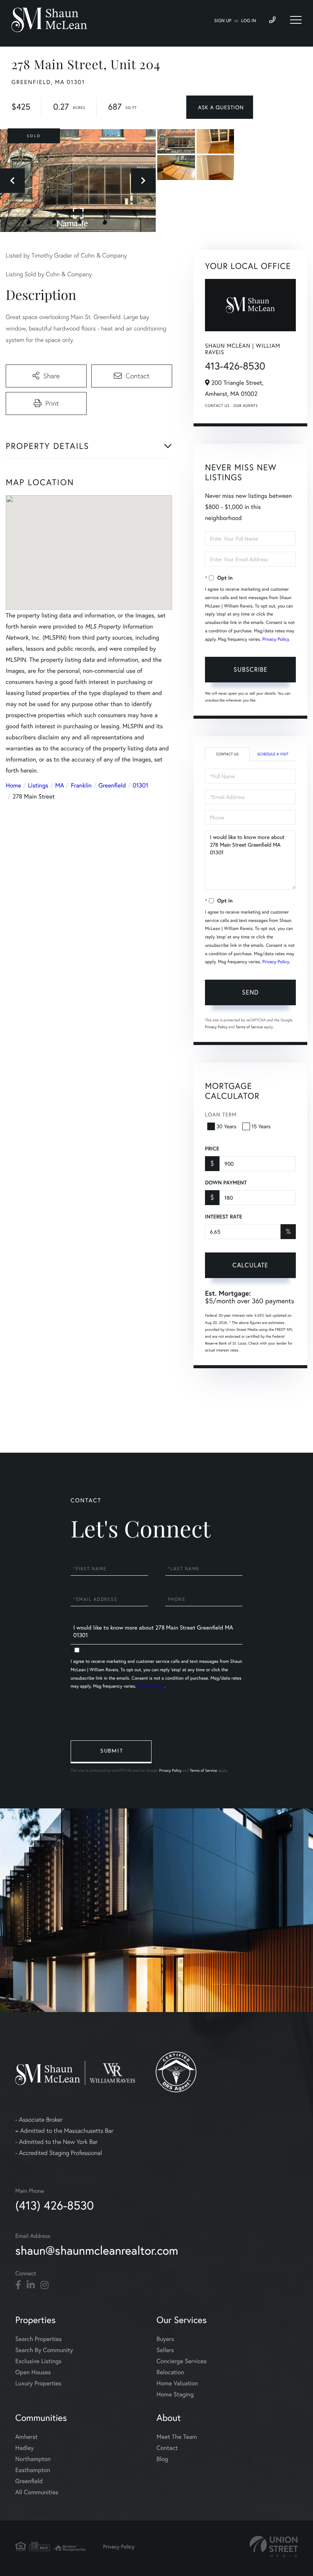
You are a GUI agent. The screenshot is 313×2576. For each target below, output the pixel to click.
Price (212, 1149)
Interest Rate (223, 1217)
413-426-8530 (235, 366)
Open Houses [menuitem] (33, 2372)
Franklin (81, 785)
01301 (141, 785)
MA (60, 785)
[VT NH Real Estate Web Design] (274, 2546)
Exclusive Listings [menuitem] (38, 2361)
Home (13, 785)
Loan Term (221, 1114)
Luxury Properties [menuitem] (38, 2383)
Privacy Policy (276, 639)
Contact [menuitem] (167, 2448)
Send (250, 992)
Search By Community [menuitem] (44, 2350)
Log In (249, 21)
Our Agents (245, 406)
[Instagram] (44, 2285)
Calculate (250, 1265)
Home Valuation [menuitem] (177, 2383)
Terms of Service (249, 1027)
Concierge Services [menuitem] (182, 2361)
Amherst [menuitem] (26, 2437)
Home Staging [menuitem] (175, 2394)
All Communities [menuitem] (37, 2492)
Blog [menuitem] (162, 2459)
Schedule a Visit (273, 754)
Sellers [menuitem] (165, 2350)
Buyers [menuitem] (165, 2339)
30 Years (226, 1126)
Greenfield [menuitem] (29, 2481)
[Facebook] (18, 2285)
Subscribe (251, 669)
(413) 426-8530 (55, 2205)
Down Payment (226, 1183)
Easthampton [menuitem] (33, 2470)
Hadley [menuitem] (25, 2448)
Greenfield (112, 785)
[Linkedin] (31, 2285)
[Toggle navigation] (296, 20)
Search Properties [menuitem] (39, 2339)
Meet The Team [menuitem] (177, 2437)
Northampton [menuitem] (33, 2459)
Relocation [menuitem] (170, 2372)
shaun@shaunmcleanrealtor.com (97, 2250)
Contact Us (217, 406)
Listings (38, 785)
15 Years (261, 1126)
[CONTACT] (220, 107)
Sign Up (223, 21)
